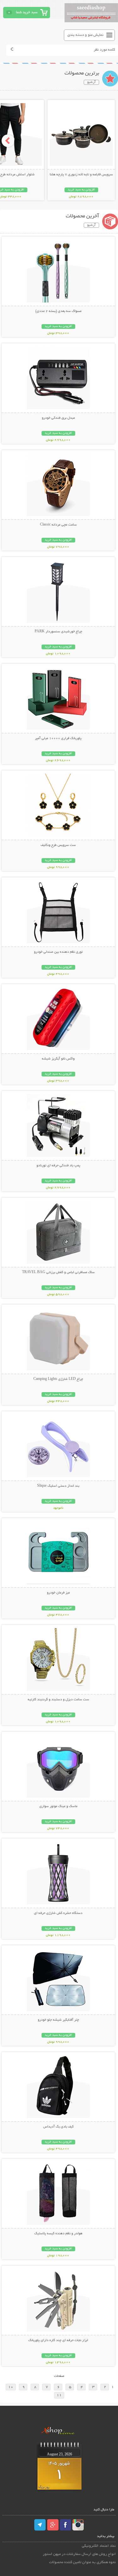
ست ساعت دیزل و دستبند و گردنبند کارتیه (58, 1700)
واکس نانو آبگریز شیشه (58, 1059)
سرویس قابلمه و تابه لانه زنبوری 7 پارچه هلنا (81, 175)
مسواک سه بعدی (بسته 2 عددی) (58, 311)
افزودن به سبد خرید (81, 190)
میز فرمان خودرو (58, 1593)
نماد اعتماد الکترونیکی (99, 2546)
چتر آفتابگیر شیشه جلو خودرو (58, 2020)
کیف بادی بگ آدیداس (58, 2127)
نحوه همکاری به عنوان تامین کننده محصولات (82, 2562)
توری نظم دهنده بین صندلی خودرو (58, 952)
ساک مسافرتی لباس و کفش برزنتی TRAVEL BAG (58, 1272)
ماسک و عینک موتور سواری (58, 1806)
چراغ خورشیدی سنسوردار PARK (58, 632)
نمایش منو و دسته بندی (85, 35)
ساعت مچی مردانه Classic (58, 525)
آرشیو (91, 82)
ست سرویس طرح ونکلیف (58, 845)
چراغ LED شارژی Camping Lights (58, 1379)
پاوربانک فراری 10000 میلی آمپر (58, 738)
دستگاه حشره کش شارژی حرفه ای (58, 1913)
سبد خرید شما (27, 12)
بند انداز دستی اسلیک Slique (58, 1486)
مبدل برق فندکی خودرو (58, 418)
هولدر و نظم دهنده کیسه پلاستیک (58, 2234)
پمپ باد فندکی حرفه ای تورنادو (58, 1166)
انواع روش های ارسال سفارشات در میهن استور (79, 2554)
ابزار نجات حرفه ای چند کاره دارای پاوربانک (58, 2340)
